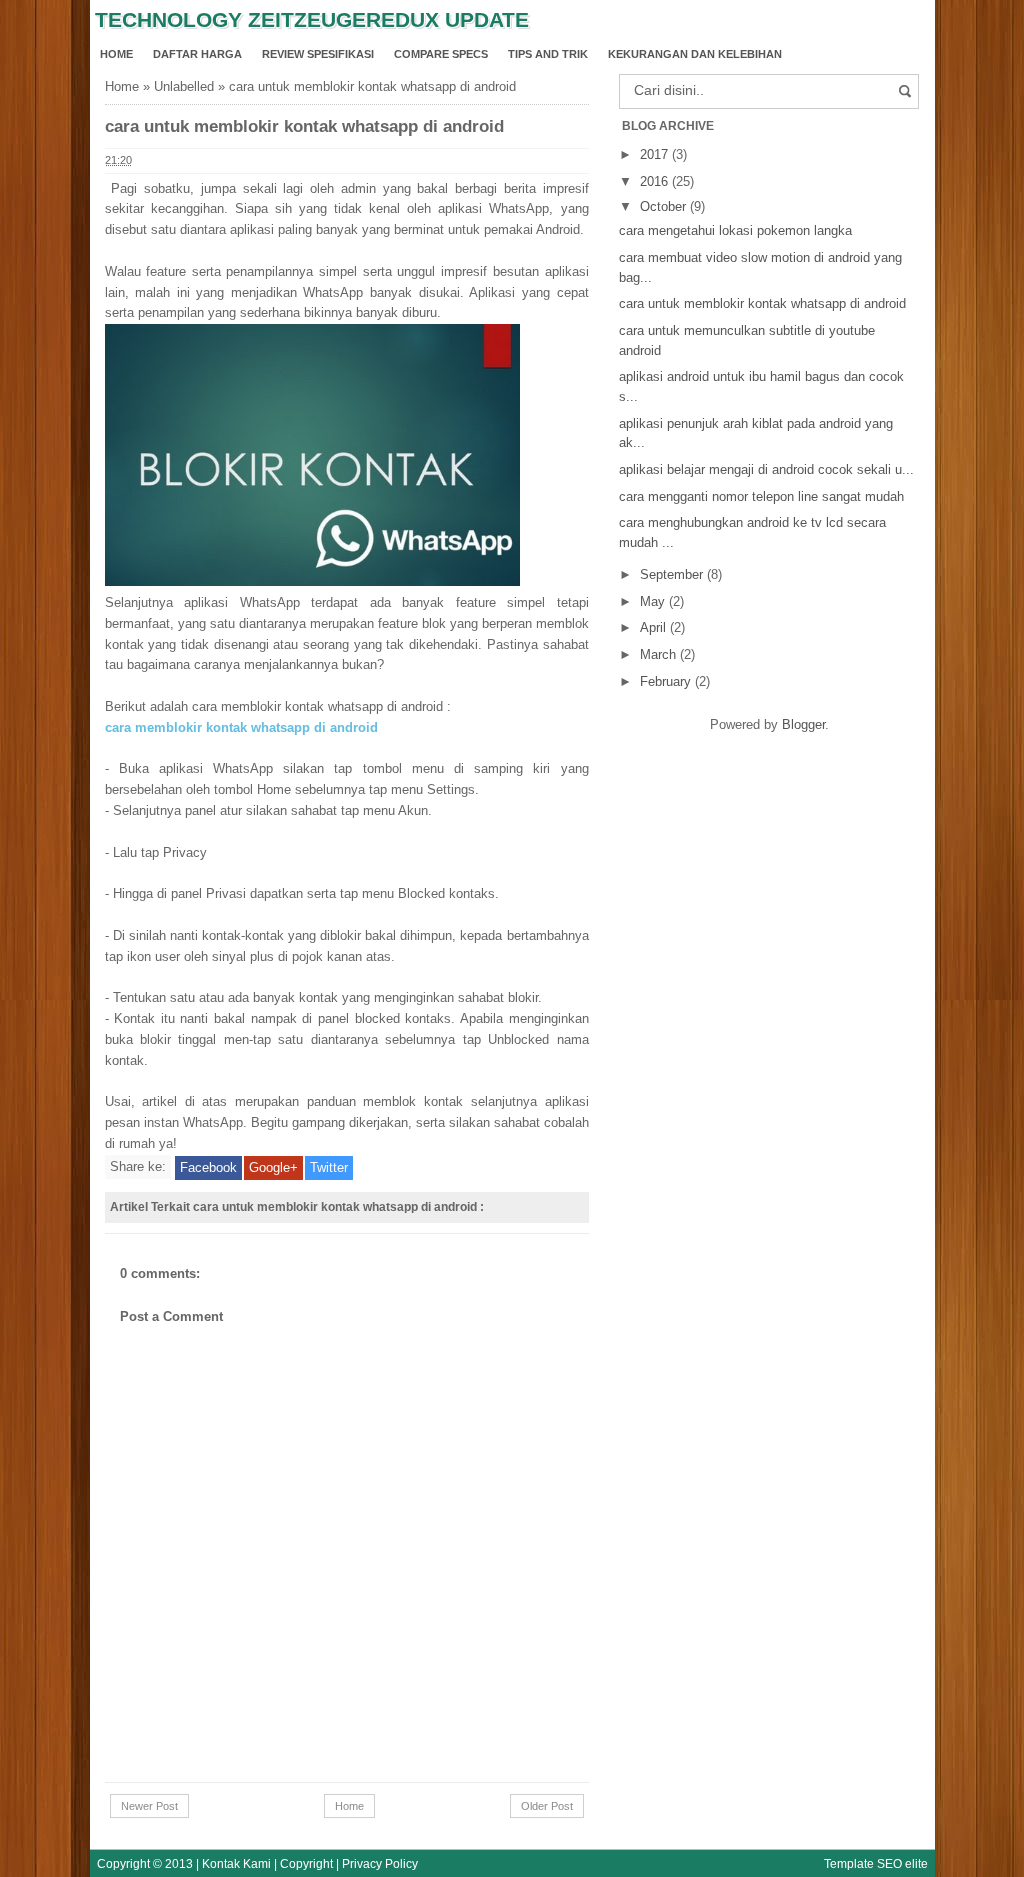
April (655, 627)
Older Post (547, 1806)
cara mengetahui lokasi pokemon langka (735, 230)
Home (116, 54)
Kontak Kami (236, 1863)
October (665, 206)
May (654, 601)
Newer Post (149, 1806)
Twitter (329, 1167)
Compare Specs (441, 54)
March (660, 654)
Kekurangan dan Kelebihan (695, 54)
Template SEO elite (876, 1863)
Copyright (306, 1863)
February (667, 681)
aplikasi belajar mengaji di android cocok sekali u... (766, 469)
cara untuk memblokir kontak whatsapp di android (762, 303)
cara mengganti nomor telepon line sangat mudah (761, 496)
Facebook (208, 1167)
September (673, 574)
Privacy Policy (380, 1863)
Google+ (273, 1167)
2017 (656, 154)
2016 (656, 181)
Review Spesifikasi (318, 54)
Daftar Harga (197, 54)
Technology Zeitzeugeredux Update (312, 19)
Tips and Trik (548, 54)
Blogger (803, 724)
